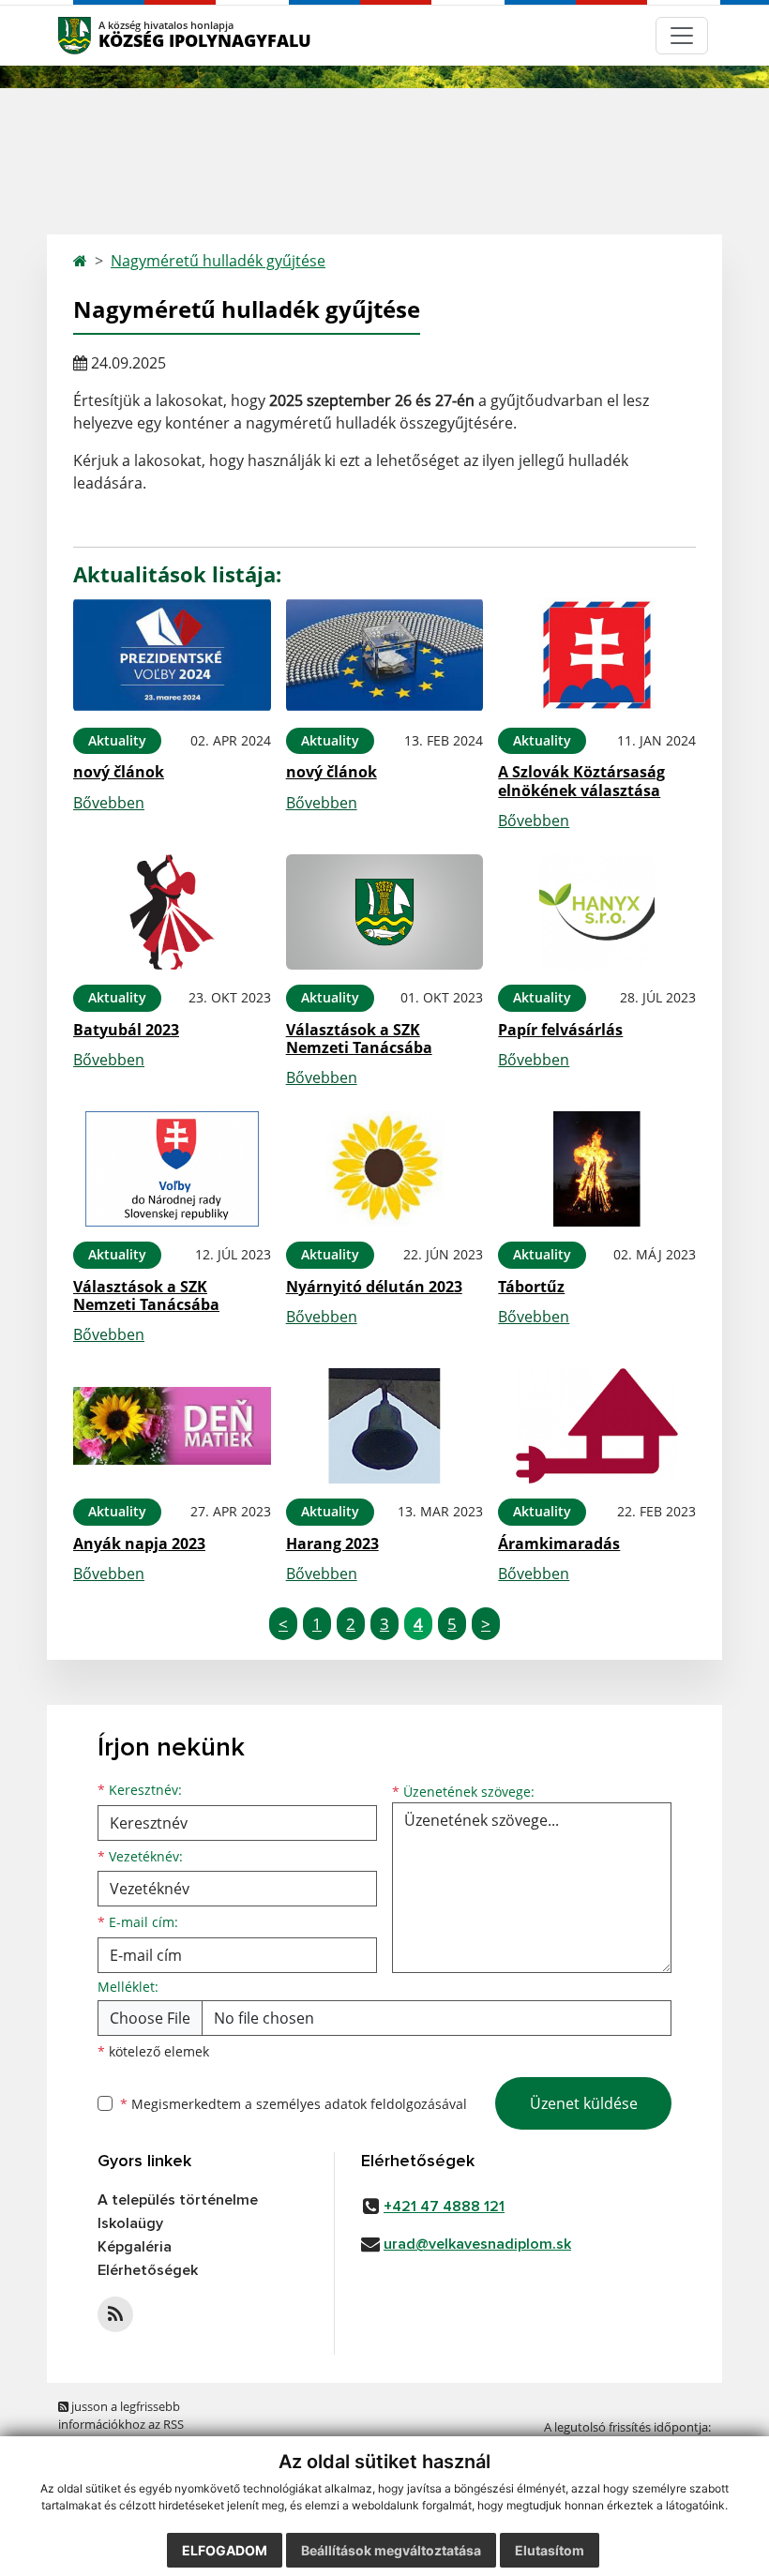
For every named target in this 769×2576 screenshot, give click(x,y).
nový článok (119, 772)
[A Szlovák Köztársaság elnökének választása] (597, 655)
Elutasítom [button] (550, 2550)
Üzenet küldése (584, 2103)
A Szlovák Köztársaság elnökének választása (581, 781)
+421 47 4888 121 (444, 2207)
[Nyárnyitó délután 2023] (385, 1169)
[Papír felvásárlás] (597, 912)
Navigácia (103, 35)
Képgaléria (135, 2247)
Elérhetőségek (148, 2270)
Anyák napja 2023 (139, 1544)
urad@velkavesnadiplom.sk (477, 2244)
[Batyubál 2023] (172, 912)
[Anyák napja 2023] (172, 1426)
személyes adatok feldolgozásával (362, 2104)
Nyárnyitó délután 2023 (374, 1287)
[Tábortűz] (597, 1169)
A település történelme (178, 2200)
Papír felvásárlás (560, 1030)
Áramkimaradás (559, 1544)
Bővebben (109, 803)
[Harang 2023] (385, 1426)
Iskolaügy (130, 2223)
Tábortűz (531, 1287)
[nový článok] (172, 655)
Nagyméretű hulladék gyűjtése (218, 261)
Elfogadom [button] (225, 2550)
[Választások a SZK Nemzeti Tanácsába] (385, 912)
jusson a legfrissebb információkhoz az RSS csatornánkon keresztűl (124, 2425)
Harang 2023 (332, 1544)
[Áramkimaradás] (597, 1426)
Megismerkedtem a (294, 2104)
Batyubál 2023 (126, 1030)
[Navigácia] (682, 36)
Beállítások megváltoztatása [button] (391, 2550)
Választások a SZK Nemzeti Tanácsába (359, 1039)
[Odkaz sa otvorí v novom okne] (115, 2314)
